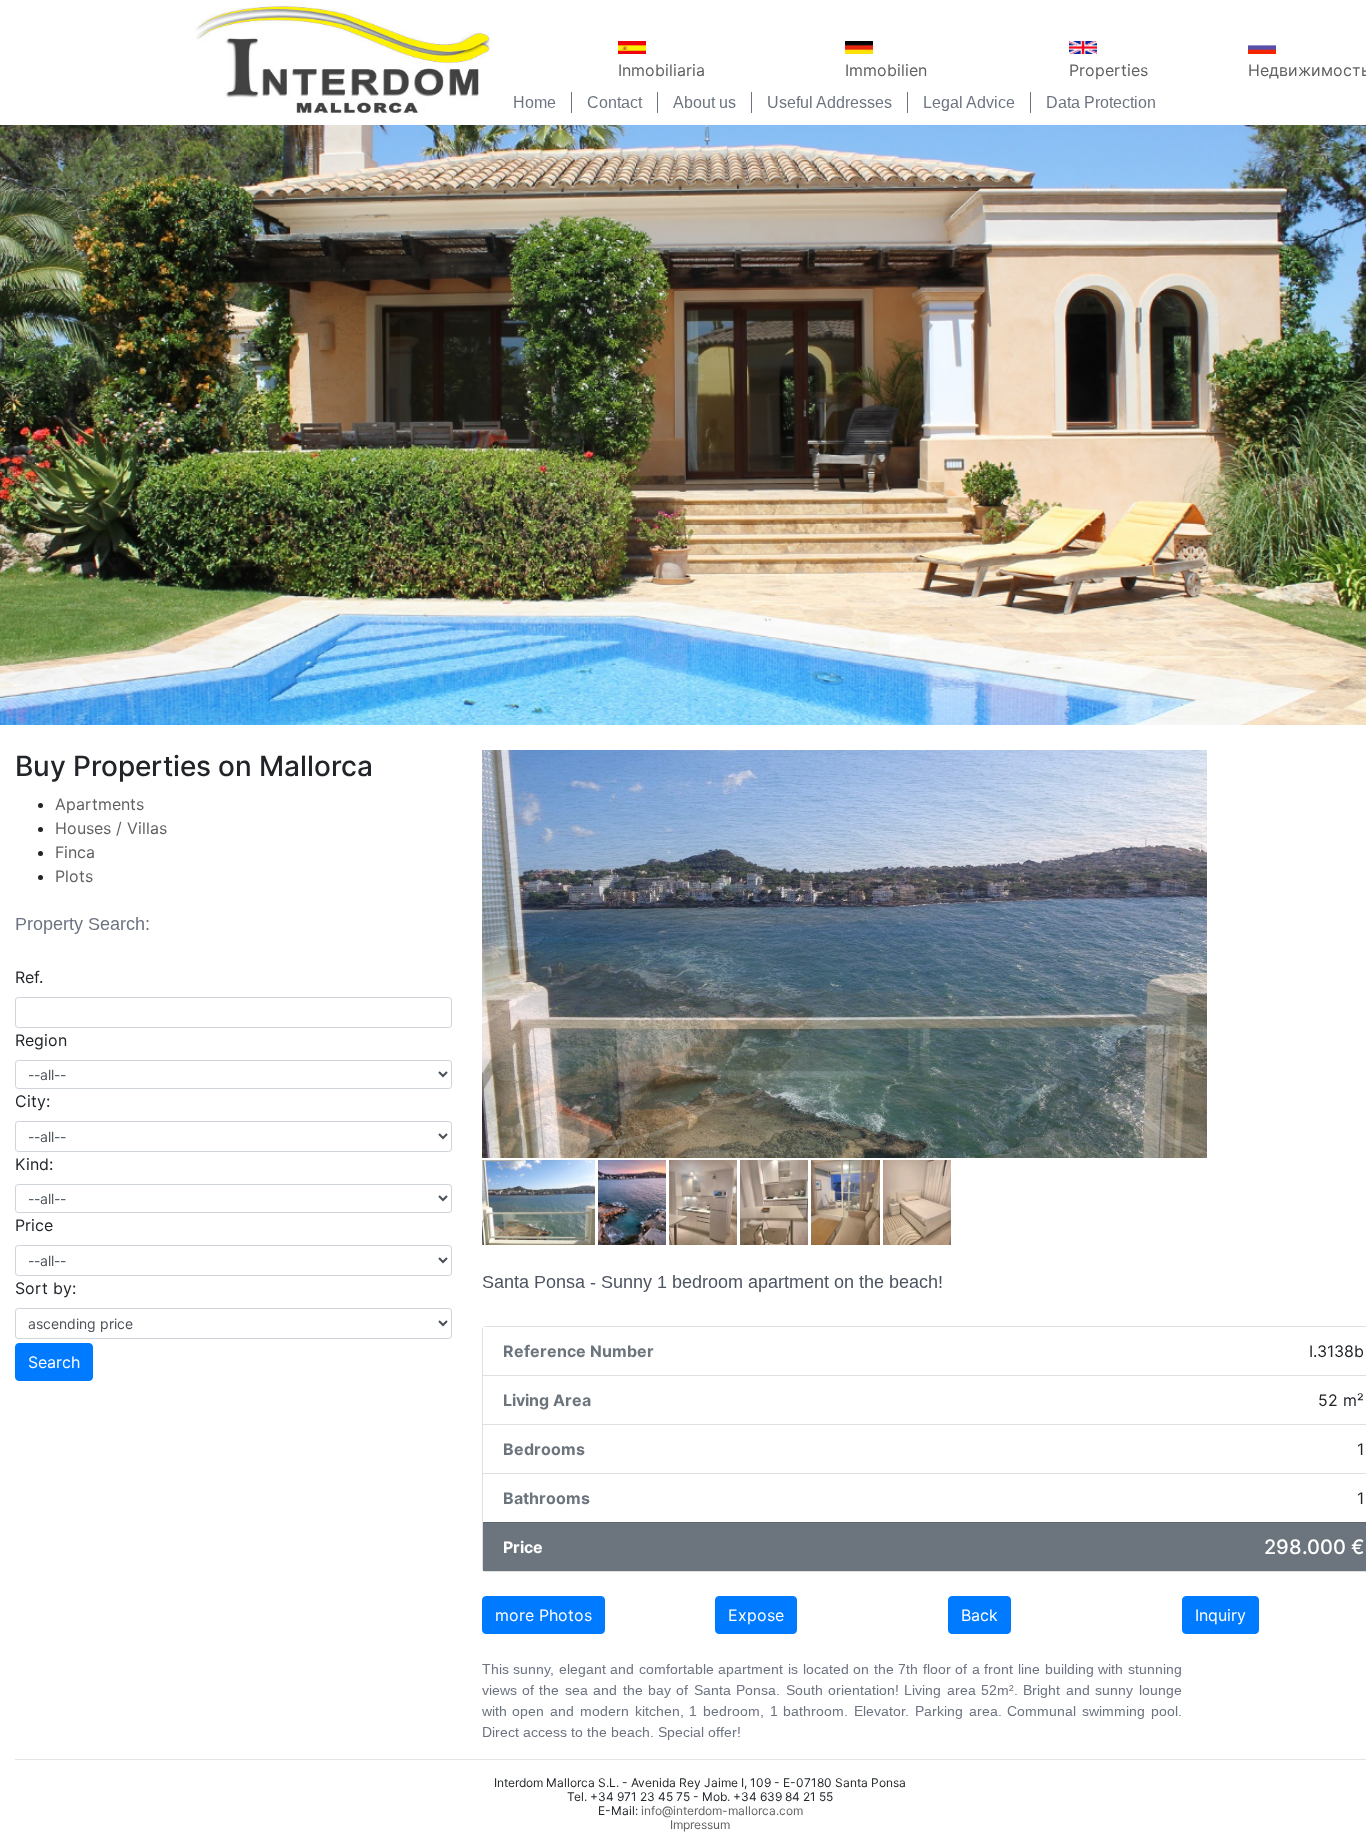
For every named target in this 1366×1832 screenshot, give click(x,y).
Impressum (700, 1824)
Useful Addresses (829, 102)
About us (704, 102)
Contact (614, 102)
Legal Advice (969, 102)
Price (34, 1225)
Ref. (29, 977)
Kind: (34, 1164)
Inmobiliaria (661, 70)
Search (54, 1362)
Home (534, 102)
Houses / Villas (111, 828)
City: (32, 1101)
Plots (74, 876)
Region (41, 1040)
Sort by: (45, 1288)
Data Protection (1101, 102)
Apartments (99, 804)
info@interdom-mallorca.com (722, 1810)
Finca (75, 852)
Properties (1108, 70)
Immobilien (886, 70)
